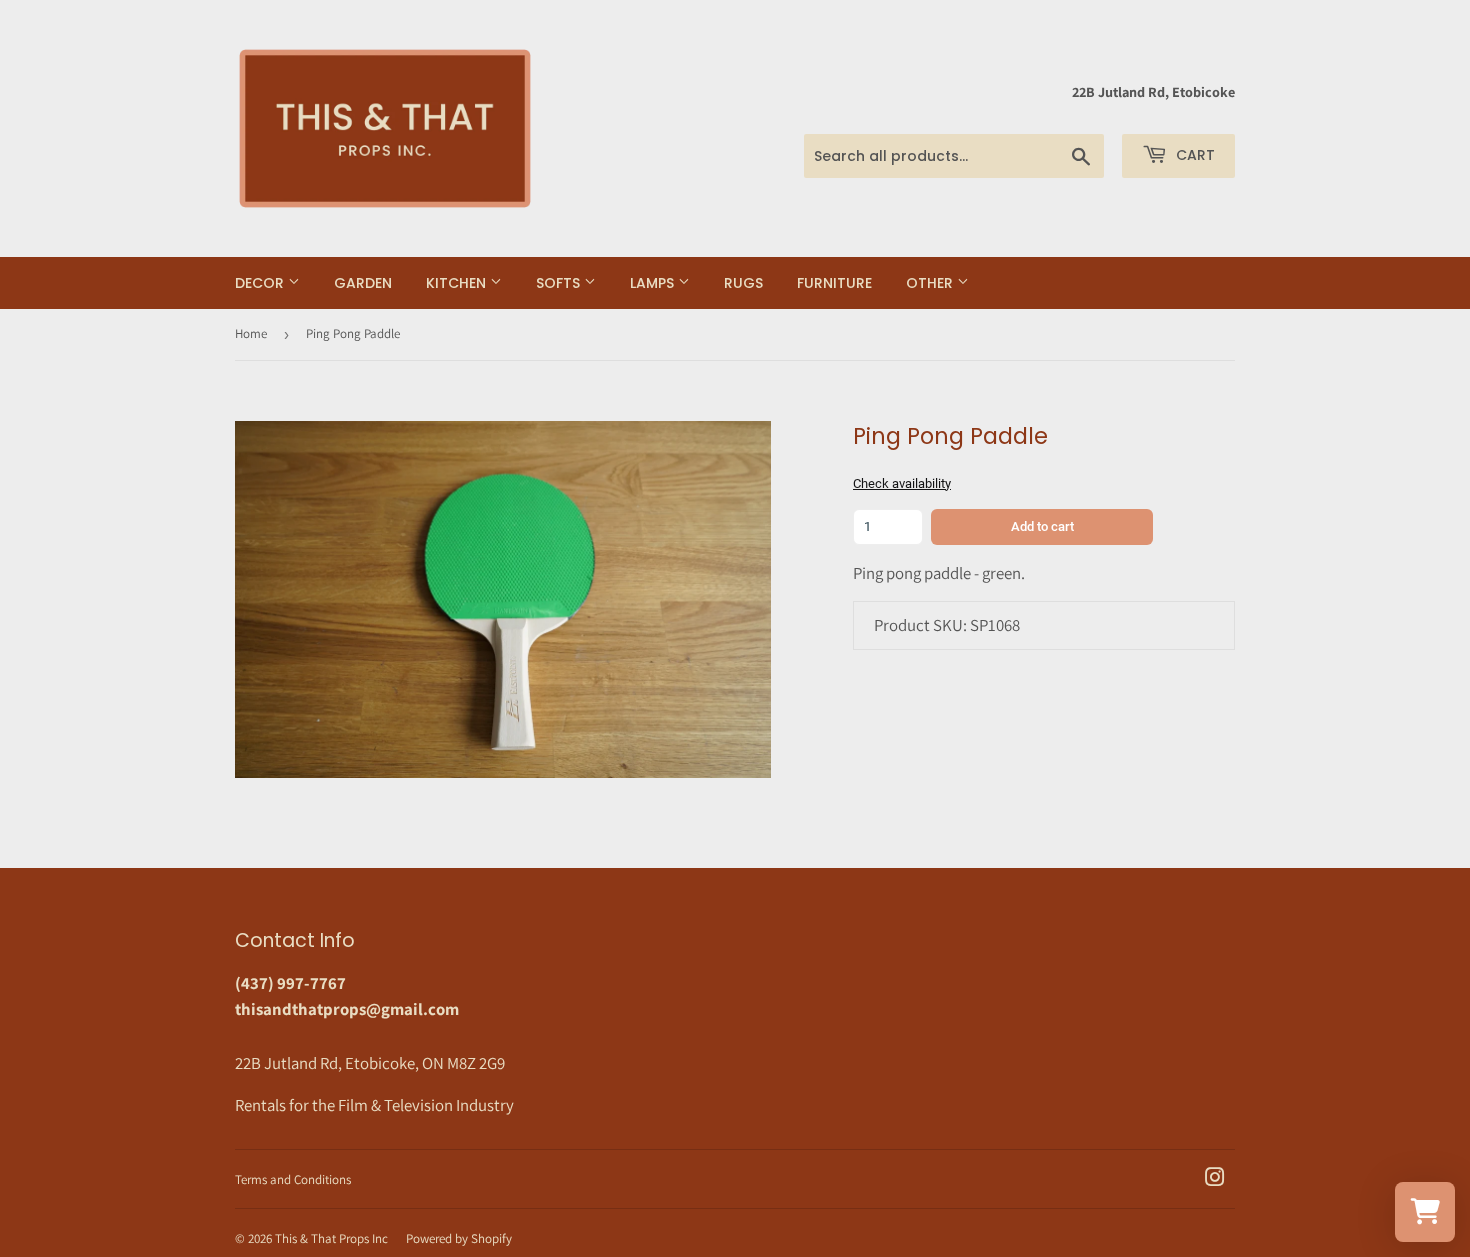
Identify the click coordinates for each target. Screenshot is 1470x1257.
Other (931, 283)
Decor (261, 283)
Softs (560, 283)
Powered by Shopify (459, 1238)
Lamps (654, 283)
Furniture (834, 283)
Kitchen (458, 283)
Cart (1193, 155)
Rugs (743, 283)
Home (251, 333)
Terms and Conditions (293, 1179)
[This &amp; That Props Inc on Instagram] (1215, 1179)
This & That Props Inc (331, 1238)
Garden (363, 283)
